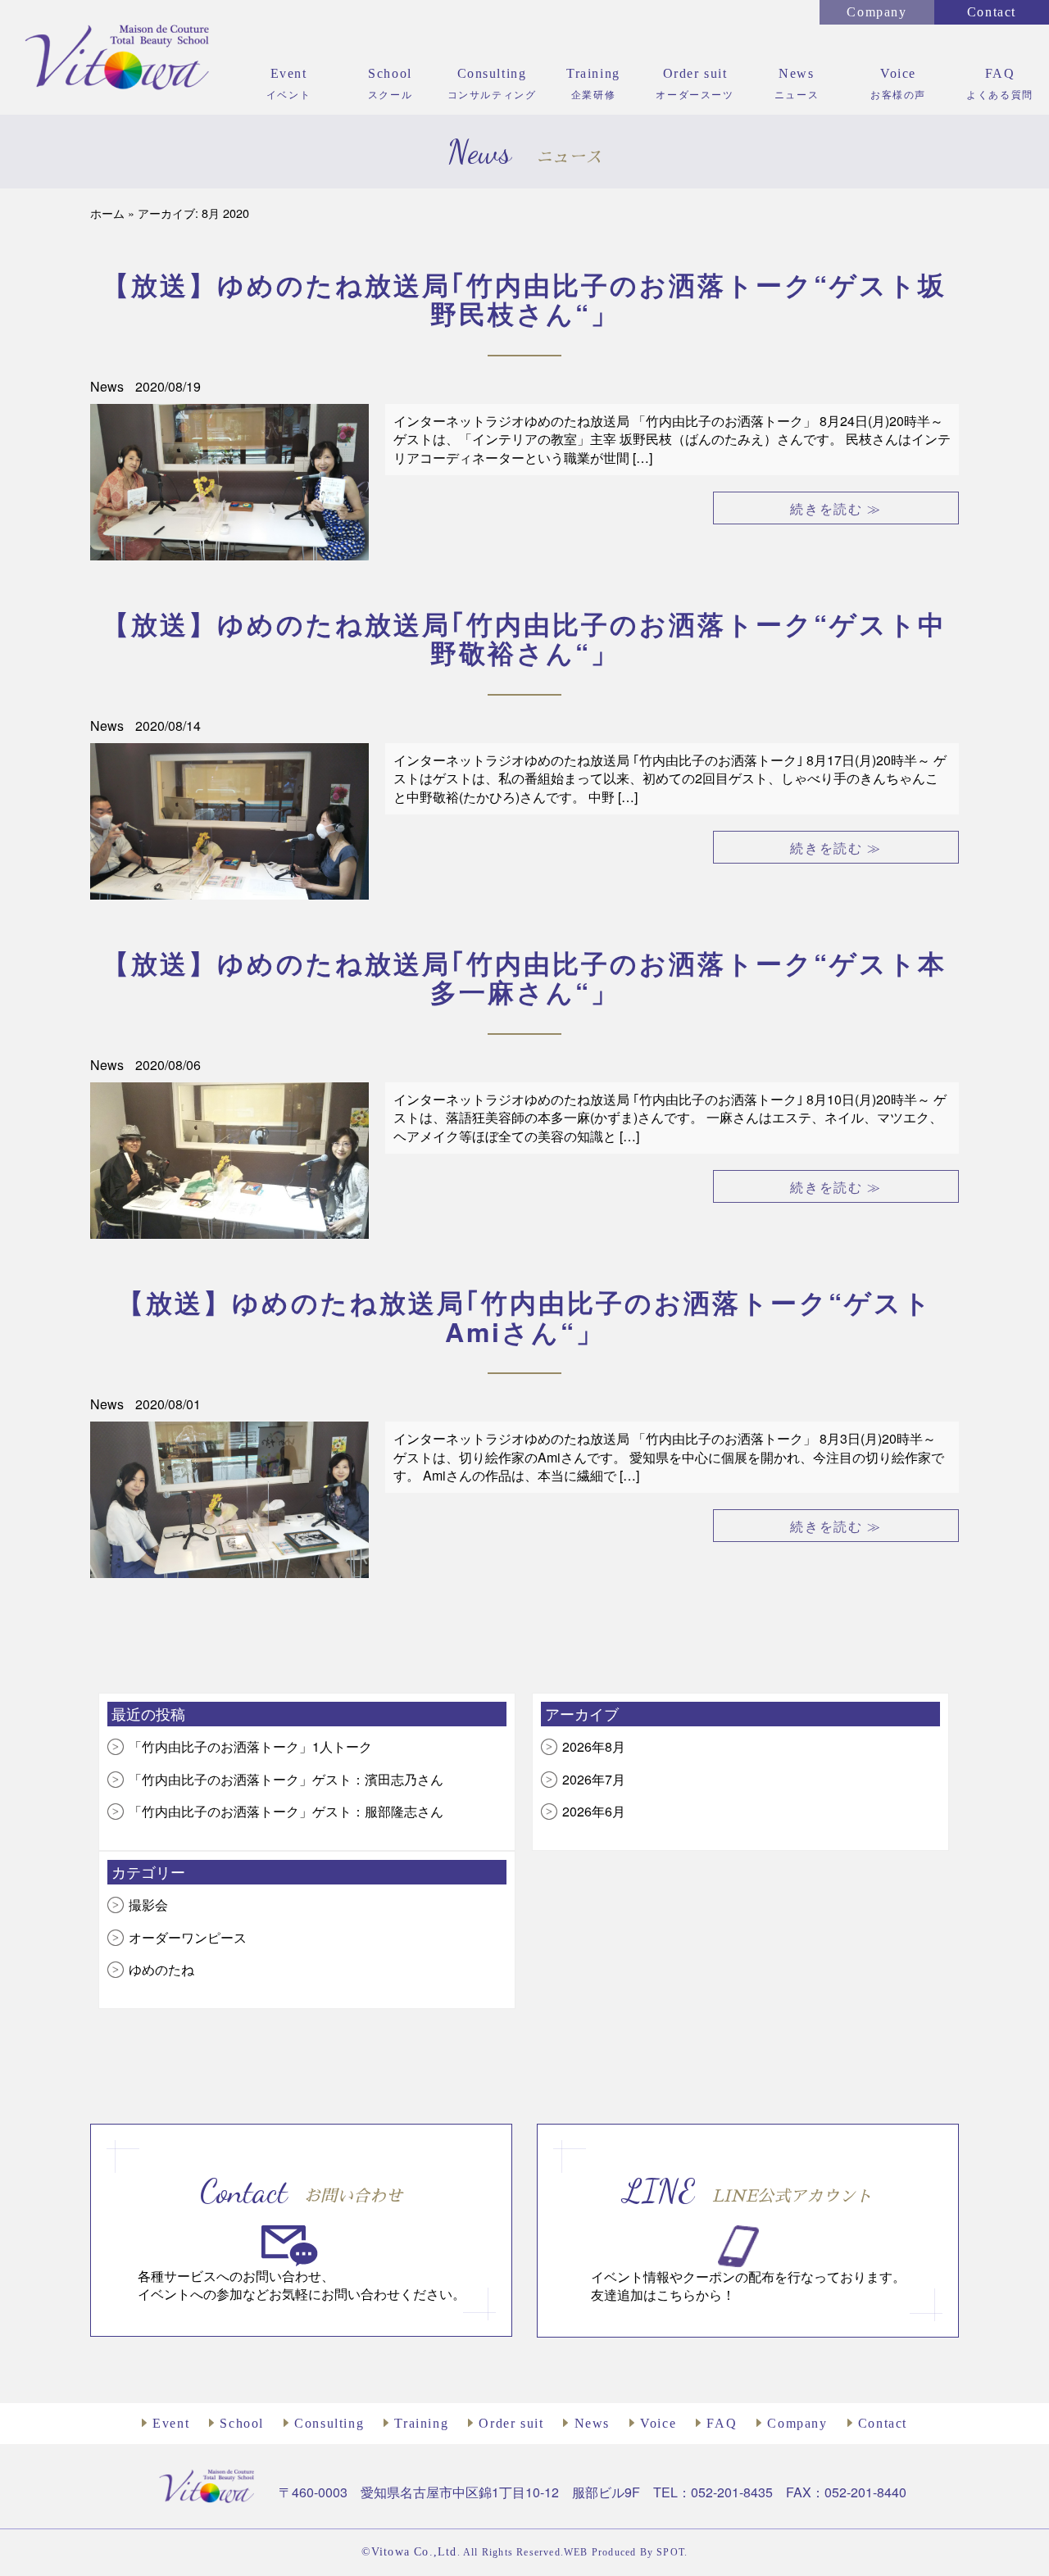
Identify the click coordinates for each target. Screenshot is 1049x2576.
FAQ (720, 2423)
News (109, 386)
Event (169, 2423)
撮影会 (148, 1905)
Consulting (327, 2423)
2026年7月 (594, 1779)
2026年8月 (594, 1746)
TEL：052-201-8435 (713, 2492)
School (240, 2423)
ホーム (107, 213)
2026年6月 (594, 1811)
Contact (992, 12)
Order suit (509, 2423)
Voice (656, 2423)
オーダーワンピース (188, 1937)
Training (419, 2423)
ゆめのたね (161, 1969)
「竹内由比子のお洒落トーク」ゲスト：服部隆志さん (286, 1811)
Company (876, 12)
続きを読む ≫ (836, 508)
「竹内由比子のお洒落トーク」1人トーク (250, 1746)
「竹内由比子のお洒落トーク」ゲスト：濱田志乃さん (286, 1779)
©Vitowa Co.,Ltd (409, 2552)
